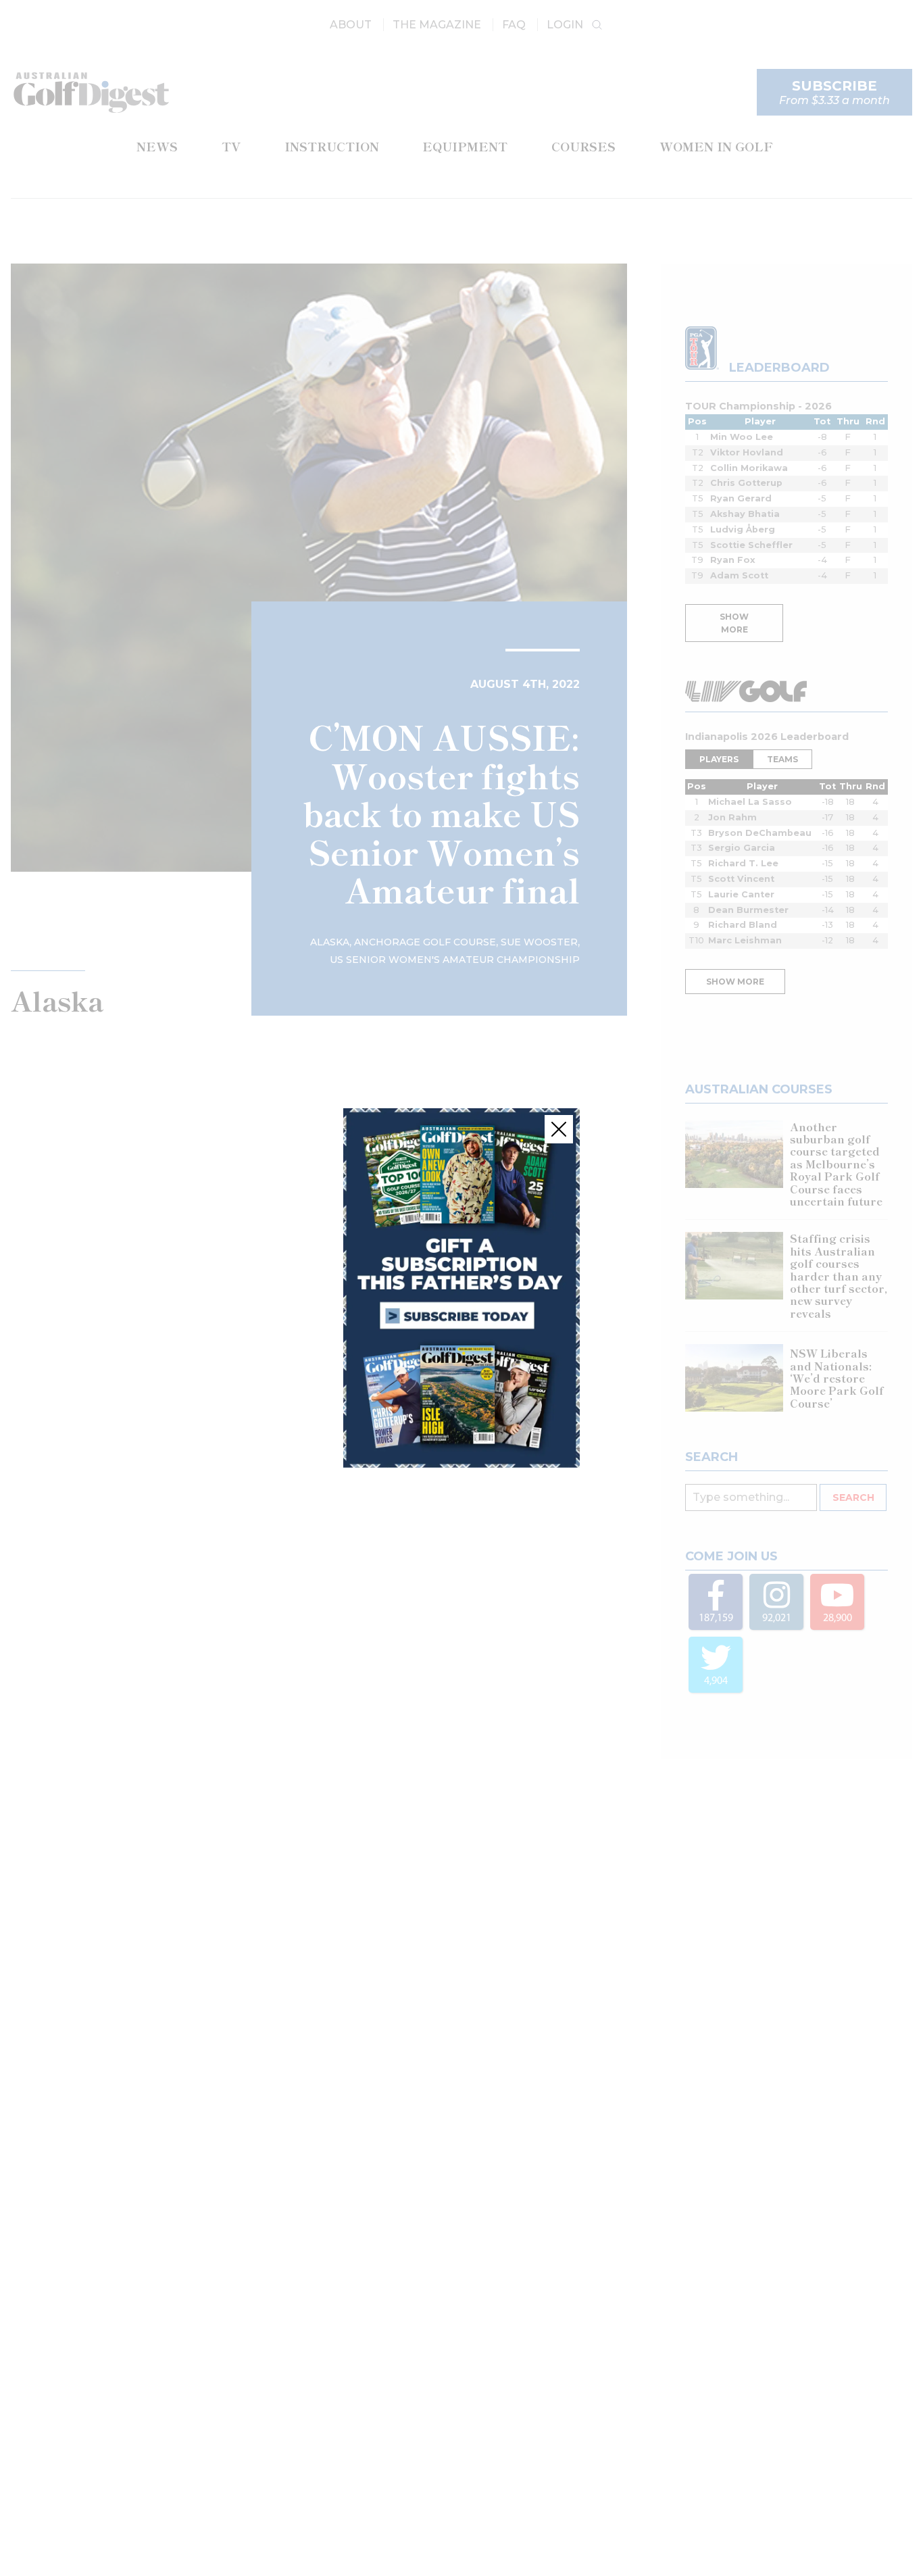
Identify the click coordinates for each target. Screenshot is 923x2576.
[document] (461, 1288)
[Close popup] (559, 1129)
